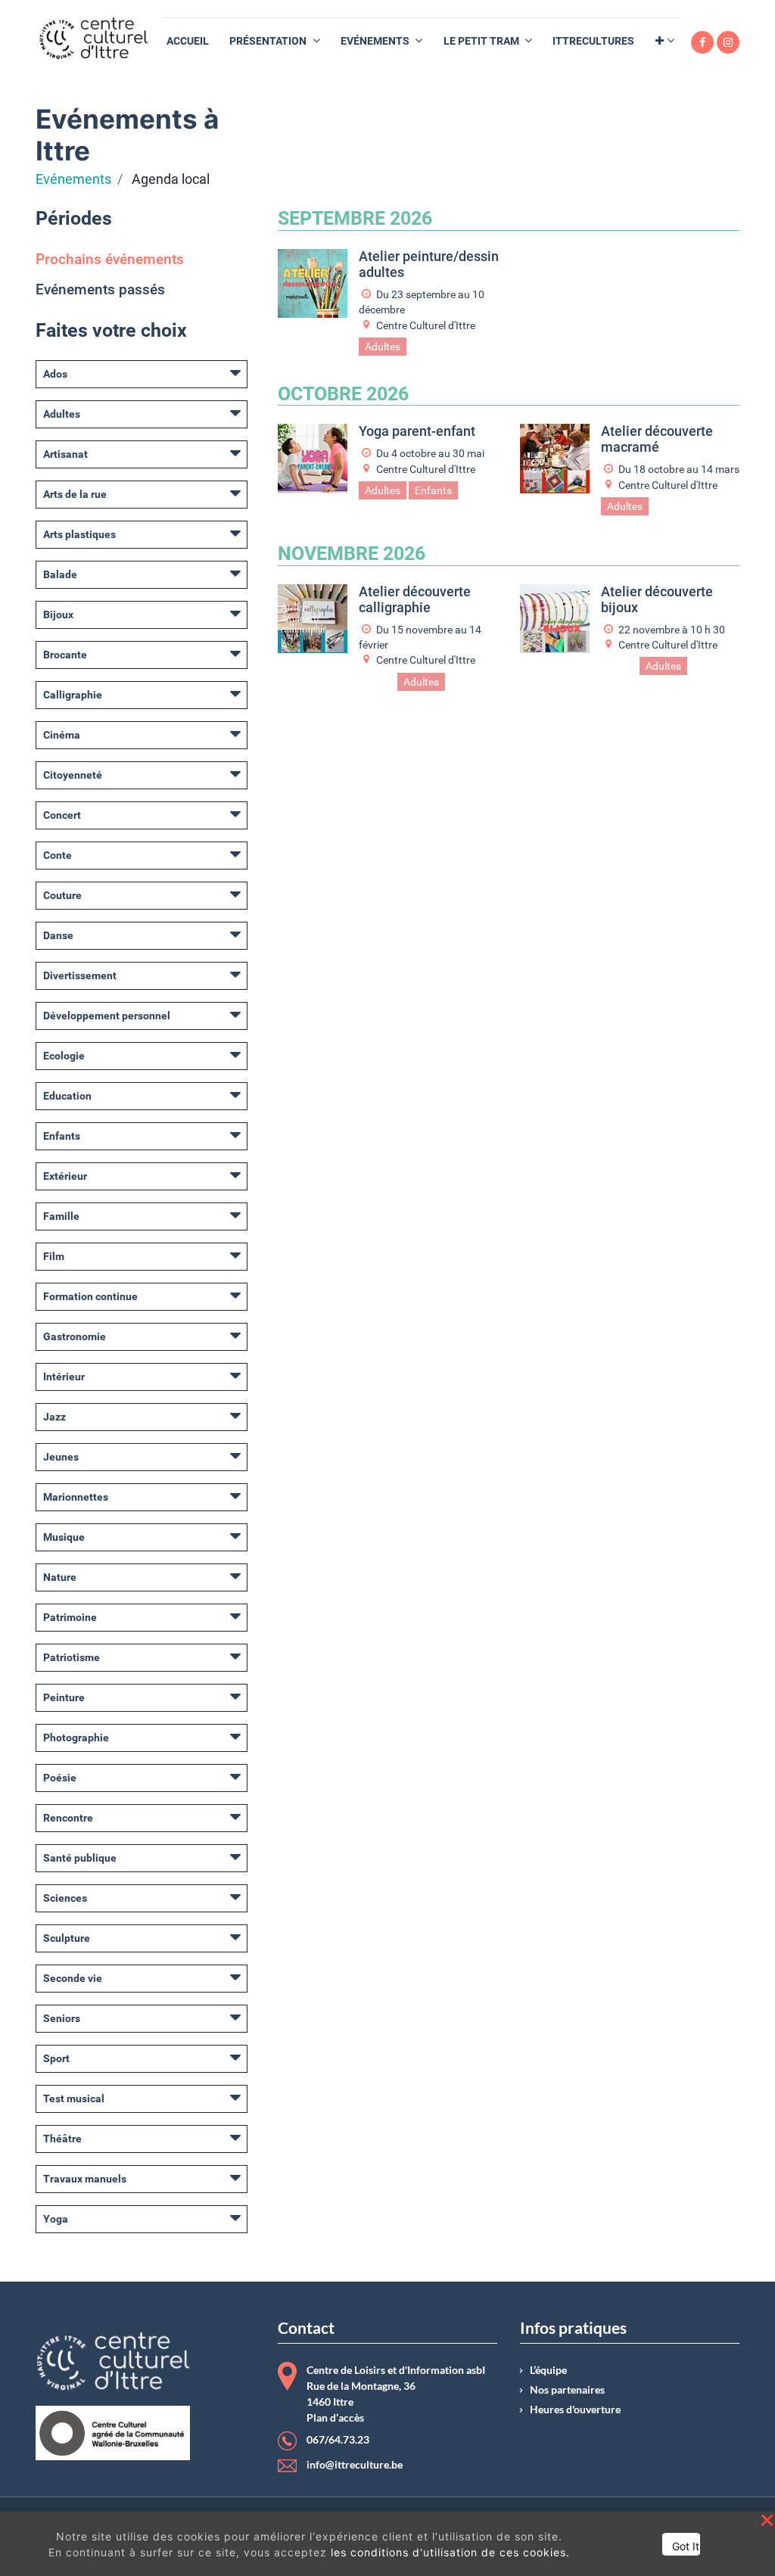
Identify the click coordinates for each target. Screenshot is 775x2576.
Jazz (54, 1417)
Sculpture (67, 1938)
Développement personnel (107, 1016)
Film (54, 1256)
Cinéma (62, 735)
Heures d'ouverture (575, 2410)
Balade (60, 574)
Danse (58, 935)
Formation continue (90, 1296)
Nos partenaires (567, 2390)
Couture (62, 895)
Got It (686, 2546)
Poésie (60, 1778)
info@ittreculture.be (355, 2465)
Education (67, 1096)
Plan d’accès (335, 2418)
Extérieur (65, 1176)
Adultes (62, 414)
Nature (60, 1577)
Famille (61, 1216)
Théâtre (62, 2139)
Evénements (73, 179)
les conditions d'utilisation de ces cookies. (450, 2552)
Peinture (64, 1697)
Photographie (76, 1738)
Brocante (65, 655)
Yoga (56, 2219)
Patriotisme (72, 1657)
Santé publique (80, 1858)
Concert (62, 815)
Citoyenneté (73, 775)
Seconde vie (73, 1978)
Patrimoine (70, 1617)
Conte (58, 855)
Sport (56, 2058)
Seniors (62, 2018)
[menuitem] (188, 41)
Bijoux (58, 614)
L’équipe (548, 2370)
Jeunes (61, 1457)
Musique (64, 1537)
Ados (55, 374)
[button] (665, 41)
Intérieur (64, 1377)
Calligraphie (73, 695)
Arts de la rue (75, 494)
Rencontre (68, 1818)
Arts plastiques (79, 534)
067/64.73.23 (338, 2440)
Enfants (62, 1136)
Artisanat (65, 454)
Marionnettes (76, 1497)
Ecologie (64, 1056)
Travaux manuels (85, 2179)
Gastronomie (75, 1336)
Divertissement (80, 975)
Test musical (74, 2098)
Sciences (65, 1898)
